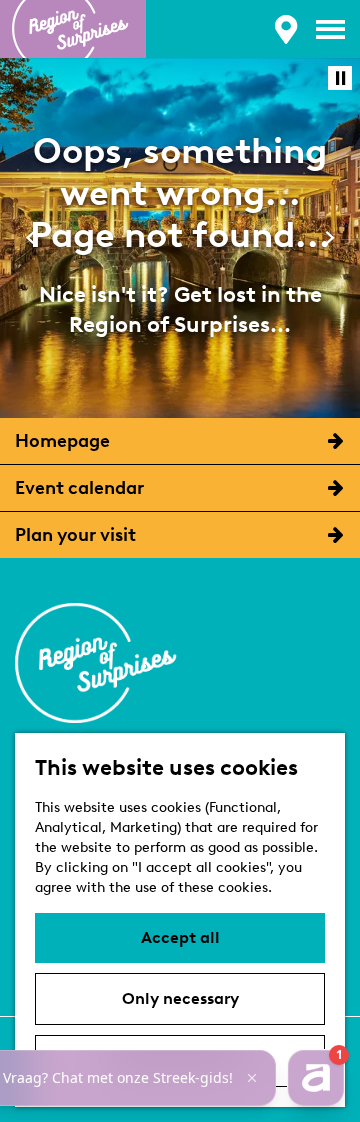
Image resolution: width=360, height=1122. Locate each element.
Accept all (180, 937)
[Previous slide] (30, 237)
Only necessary (180, 998)
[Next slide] (329, 237)
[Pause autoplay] (340, 78)
